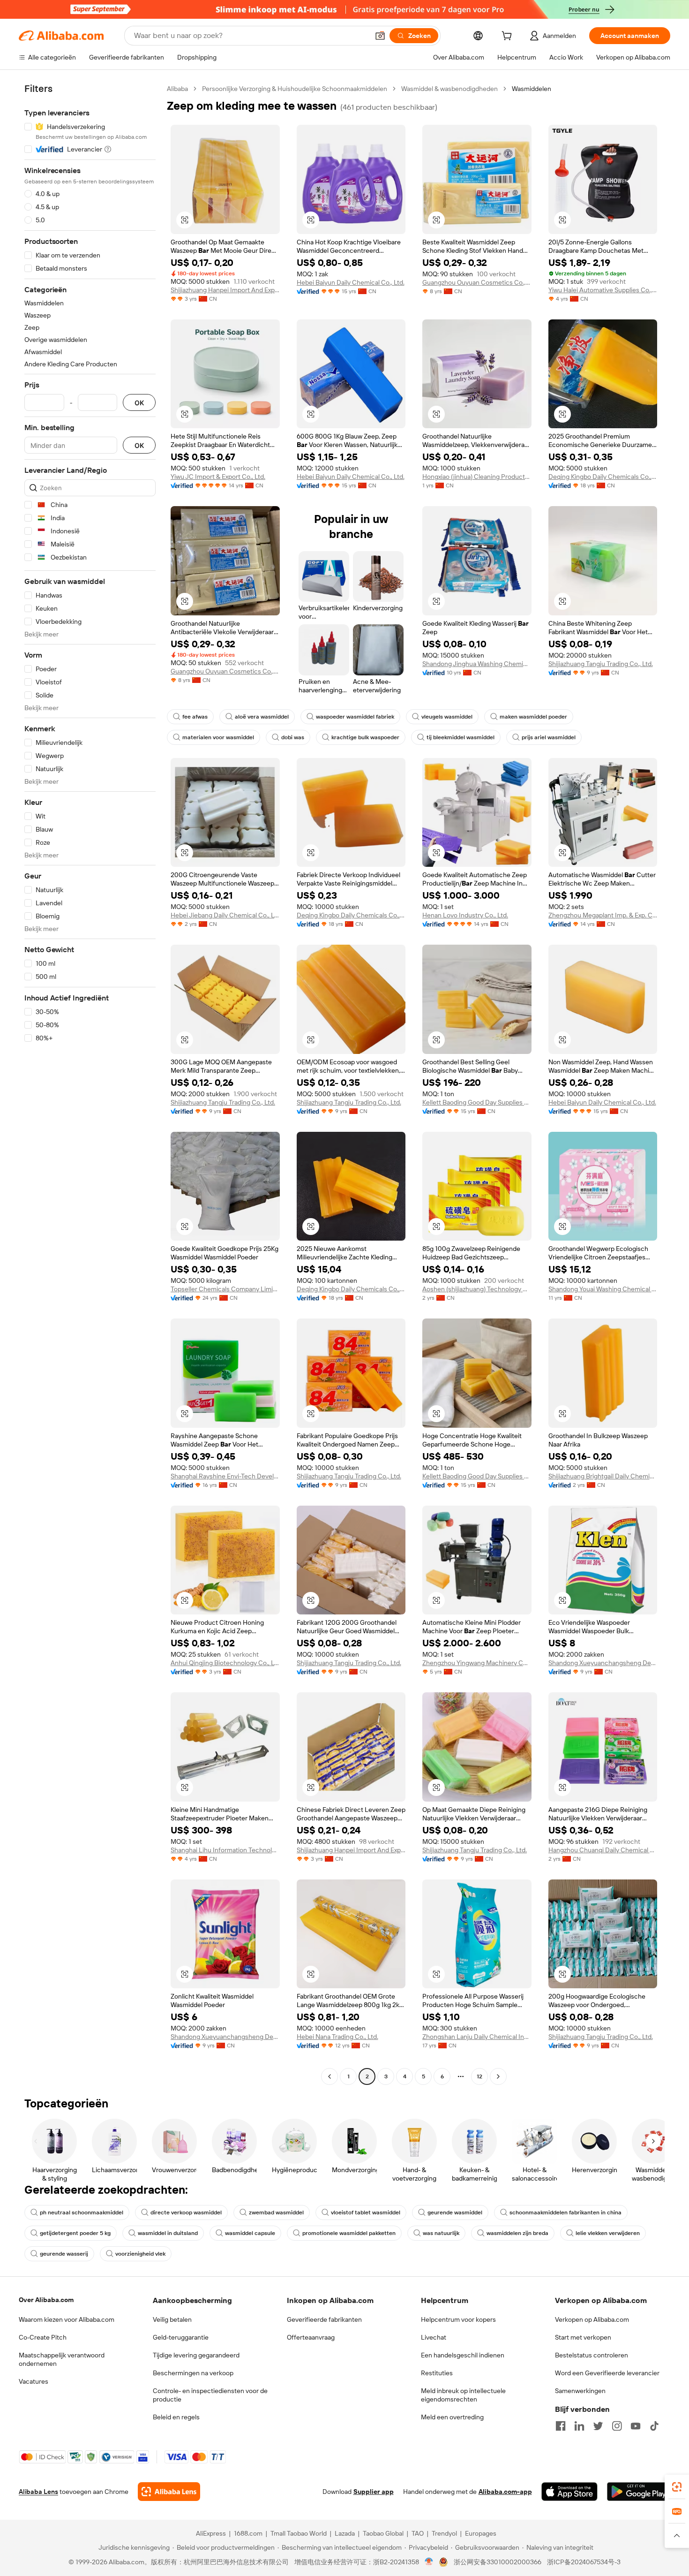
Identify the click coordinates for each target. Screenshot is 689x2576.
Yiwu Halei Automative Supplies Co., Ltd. (603, 290)
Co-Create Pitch (43, 2337)
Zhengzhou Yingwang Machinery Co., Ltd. (477, 1663)
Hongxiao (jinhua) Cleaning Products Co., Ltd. (477, 477)
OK (139, 403)
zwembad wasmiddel (276, 2212)
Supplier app (374, 2492)
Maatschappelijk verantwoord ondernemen (62, 2359)
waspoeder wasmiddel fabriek (355, 717)
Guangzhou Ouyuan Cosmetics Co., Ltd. (477, 282)
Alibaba (177, 89)
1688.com (248, 2533)
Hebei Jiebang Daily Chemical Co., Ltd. (225, 915)
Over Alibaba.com (46, 2300)
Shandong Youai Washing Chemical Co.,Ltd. (603, 1289)
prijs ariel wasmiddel (549, 737)
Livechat (434, 2337)
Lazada (345, 2533)
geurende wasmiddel (455, 2212)
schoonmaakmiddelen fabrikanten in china (565, 2212)
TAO (418, 2533)
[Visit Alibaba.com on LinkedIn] (579, 2426)
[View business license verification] (429, 2562)
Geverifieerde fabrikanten (324, 2319)
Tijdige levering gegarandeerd (196, 2355)
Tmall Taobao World (299, 2533)
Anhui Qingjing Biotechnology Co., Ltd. (225, 1663)
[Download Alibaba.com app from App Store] (569, 2492)
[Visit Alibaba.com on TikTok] (654, 2426)
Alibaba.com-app (505, 2492)
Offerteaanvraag (311, 2337)
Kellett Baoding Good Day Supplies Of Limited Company (477, 1102)
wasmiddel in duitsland (168, 2233)
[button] (380, 36)
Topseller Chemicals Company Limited (225, 1289)
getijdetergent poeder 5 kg (75, 2233)
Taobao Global (383, 2533)
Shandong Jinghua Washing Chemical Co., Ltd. (477, 664)
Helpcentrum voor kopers (458, 2319)
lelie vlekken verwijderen (608, 2233)
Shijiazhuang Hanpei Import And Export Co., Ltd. (225, 290)
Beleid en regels (176, 2417)
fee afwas (195, 717)
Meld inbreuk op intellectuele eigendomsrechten (463, 2395)
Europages (481, 2533)
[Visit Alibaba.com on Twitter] (598, 2426)
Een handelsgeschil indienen (463, 2355)
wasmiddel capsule (250, 2233)
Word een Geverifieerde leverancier (607, 2373)
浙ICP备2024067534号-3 (584, 2562)
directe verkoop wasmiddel (186, 2212)
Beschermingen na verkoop (193, 2373)
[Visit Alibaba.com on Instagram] (617, 2426)
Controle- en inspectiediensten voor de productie (210, 2395)
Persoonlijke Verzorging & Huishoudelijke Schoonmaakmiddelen (295, 89)
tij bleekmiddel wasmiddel (461, 737)
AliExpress (211, 2533)
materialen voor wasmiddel (218, 737)
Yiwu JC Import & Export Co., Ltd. (218, 477)
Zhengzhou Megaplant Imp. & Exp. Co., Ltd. (603, 915)
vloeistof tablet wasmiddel (366, 2212)
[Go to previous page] (330, 2076)
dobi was (293, 737)
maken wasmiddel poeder (533, 717)
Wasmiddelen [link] (532, 89)
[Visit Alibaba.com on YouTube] (636, 2426)
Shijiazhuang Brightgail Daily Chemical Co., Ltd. (603, 1476)
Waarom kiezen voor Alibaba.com (67, 2319)
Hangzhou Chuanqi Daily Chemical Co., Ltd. (603, 1850)
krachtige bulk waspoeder (365, 737)
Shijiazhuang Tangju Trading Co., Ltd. (601, 664)
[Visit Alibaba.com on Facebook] (561, 2426)
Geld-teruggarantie (181, 2337)
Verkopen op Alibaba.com (592, 2319)
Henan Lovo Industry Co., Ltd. (465, 915)
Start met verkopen (583, 2337)
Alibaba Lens (38, 2492)
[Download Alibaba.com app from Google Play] (639, 2492)
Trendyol (444, 2533)
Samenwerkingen (580, 2391)
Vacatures (34, 2381)
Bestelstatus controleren (592, 2355)
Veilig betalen (172, 2319)
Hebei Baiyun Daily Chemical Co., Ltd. (351, 282)
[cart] (509, 37)
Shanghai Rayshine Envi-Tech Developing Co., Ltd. (225, 1476)
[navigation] (90, 1084)
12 (479, 2076)
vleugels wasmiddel (447, 717)
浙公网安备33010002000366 (498, 2562)
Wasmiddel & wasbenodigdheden (449, 89)
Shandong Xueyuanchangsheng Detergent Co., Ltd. (603, 1663)
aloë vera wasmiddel (262, 717)
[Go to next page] (498, 2076)
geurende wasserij (64, 2254)
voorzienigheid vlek (140, 2254)
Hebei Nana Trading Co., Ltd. (337, 2037)
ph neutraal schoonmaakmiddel (82, 2212)
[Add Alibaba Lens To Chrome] (169, 2492)
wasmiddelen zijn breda (517, 2233)
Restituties (437, 2373)
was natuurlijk (441, 2233)
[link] (677, 2487)
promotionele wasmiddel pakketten (349, 2233)
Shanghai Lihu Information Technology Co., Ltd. (225, 1850)
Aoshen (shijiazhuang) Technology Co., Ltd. (477, 1289)
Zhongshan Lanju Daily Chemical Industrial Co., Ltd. (477, 2037)
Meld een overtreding (452, 2417)
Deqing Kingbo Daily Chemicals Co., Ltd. (603, 477)
